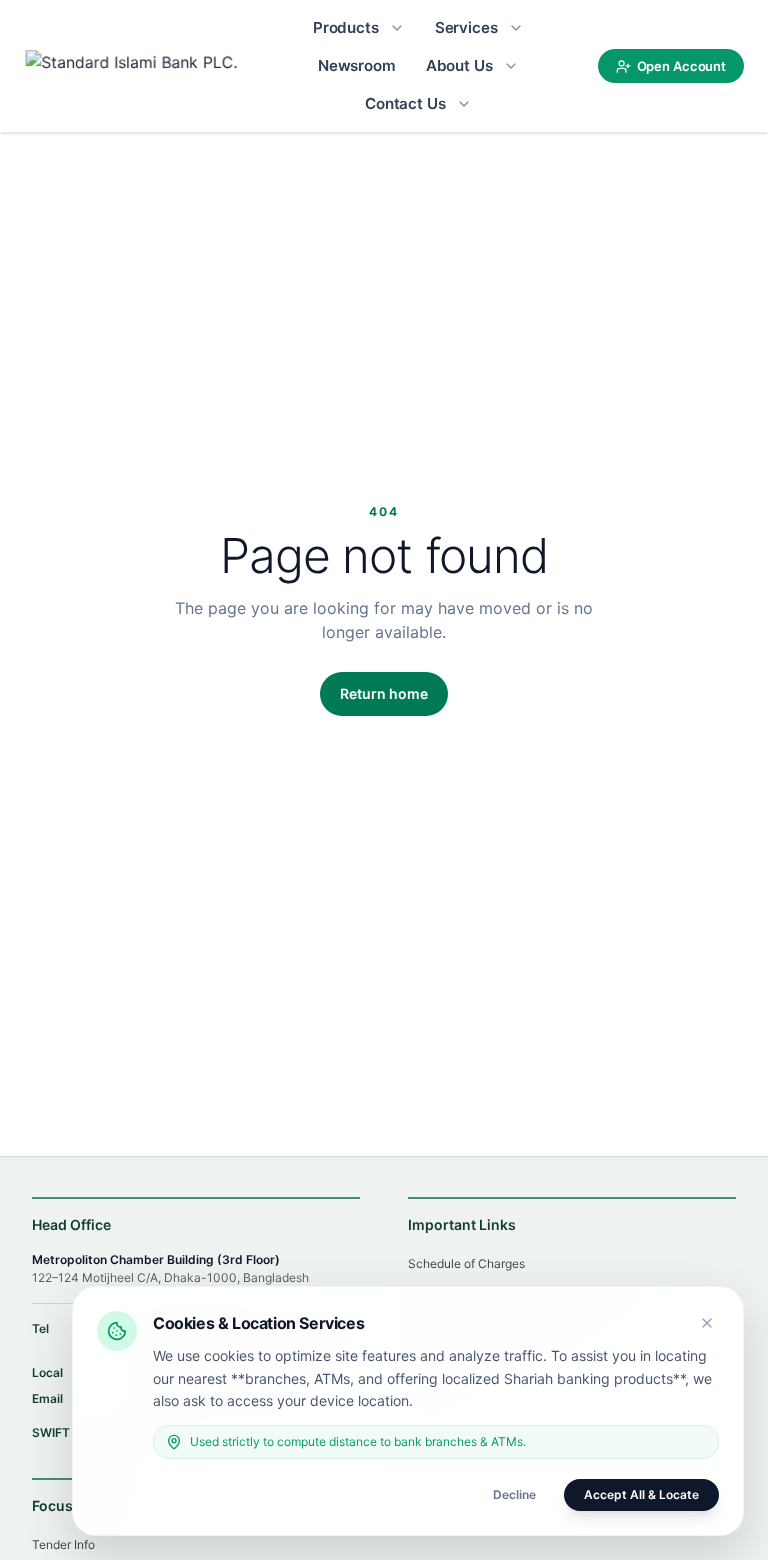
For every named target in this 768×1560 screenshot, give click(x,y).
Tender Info (63, 1544)
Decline (514, 1494)
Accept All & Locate (641, 1494)
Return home (384, 693)
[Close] (707, 1323)
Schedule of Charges (466, 1263)
